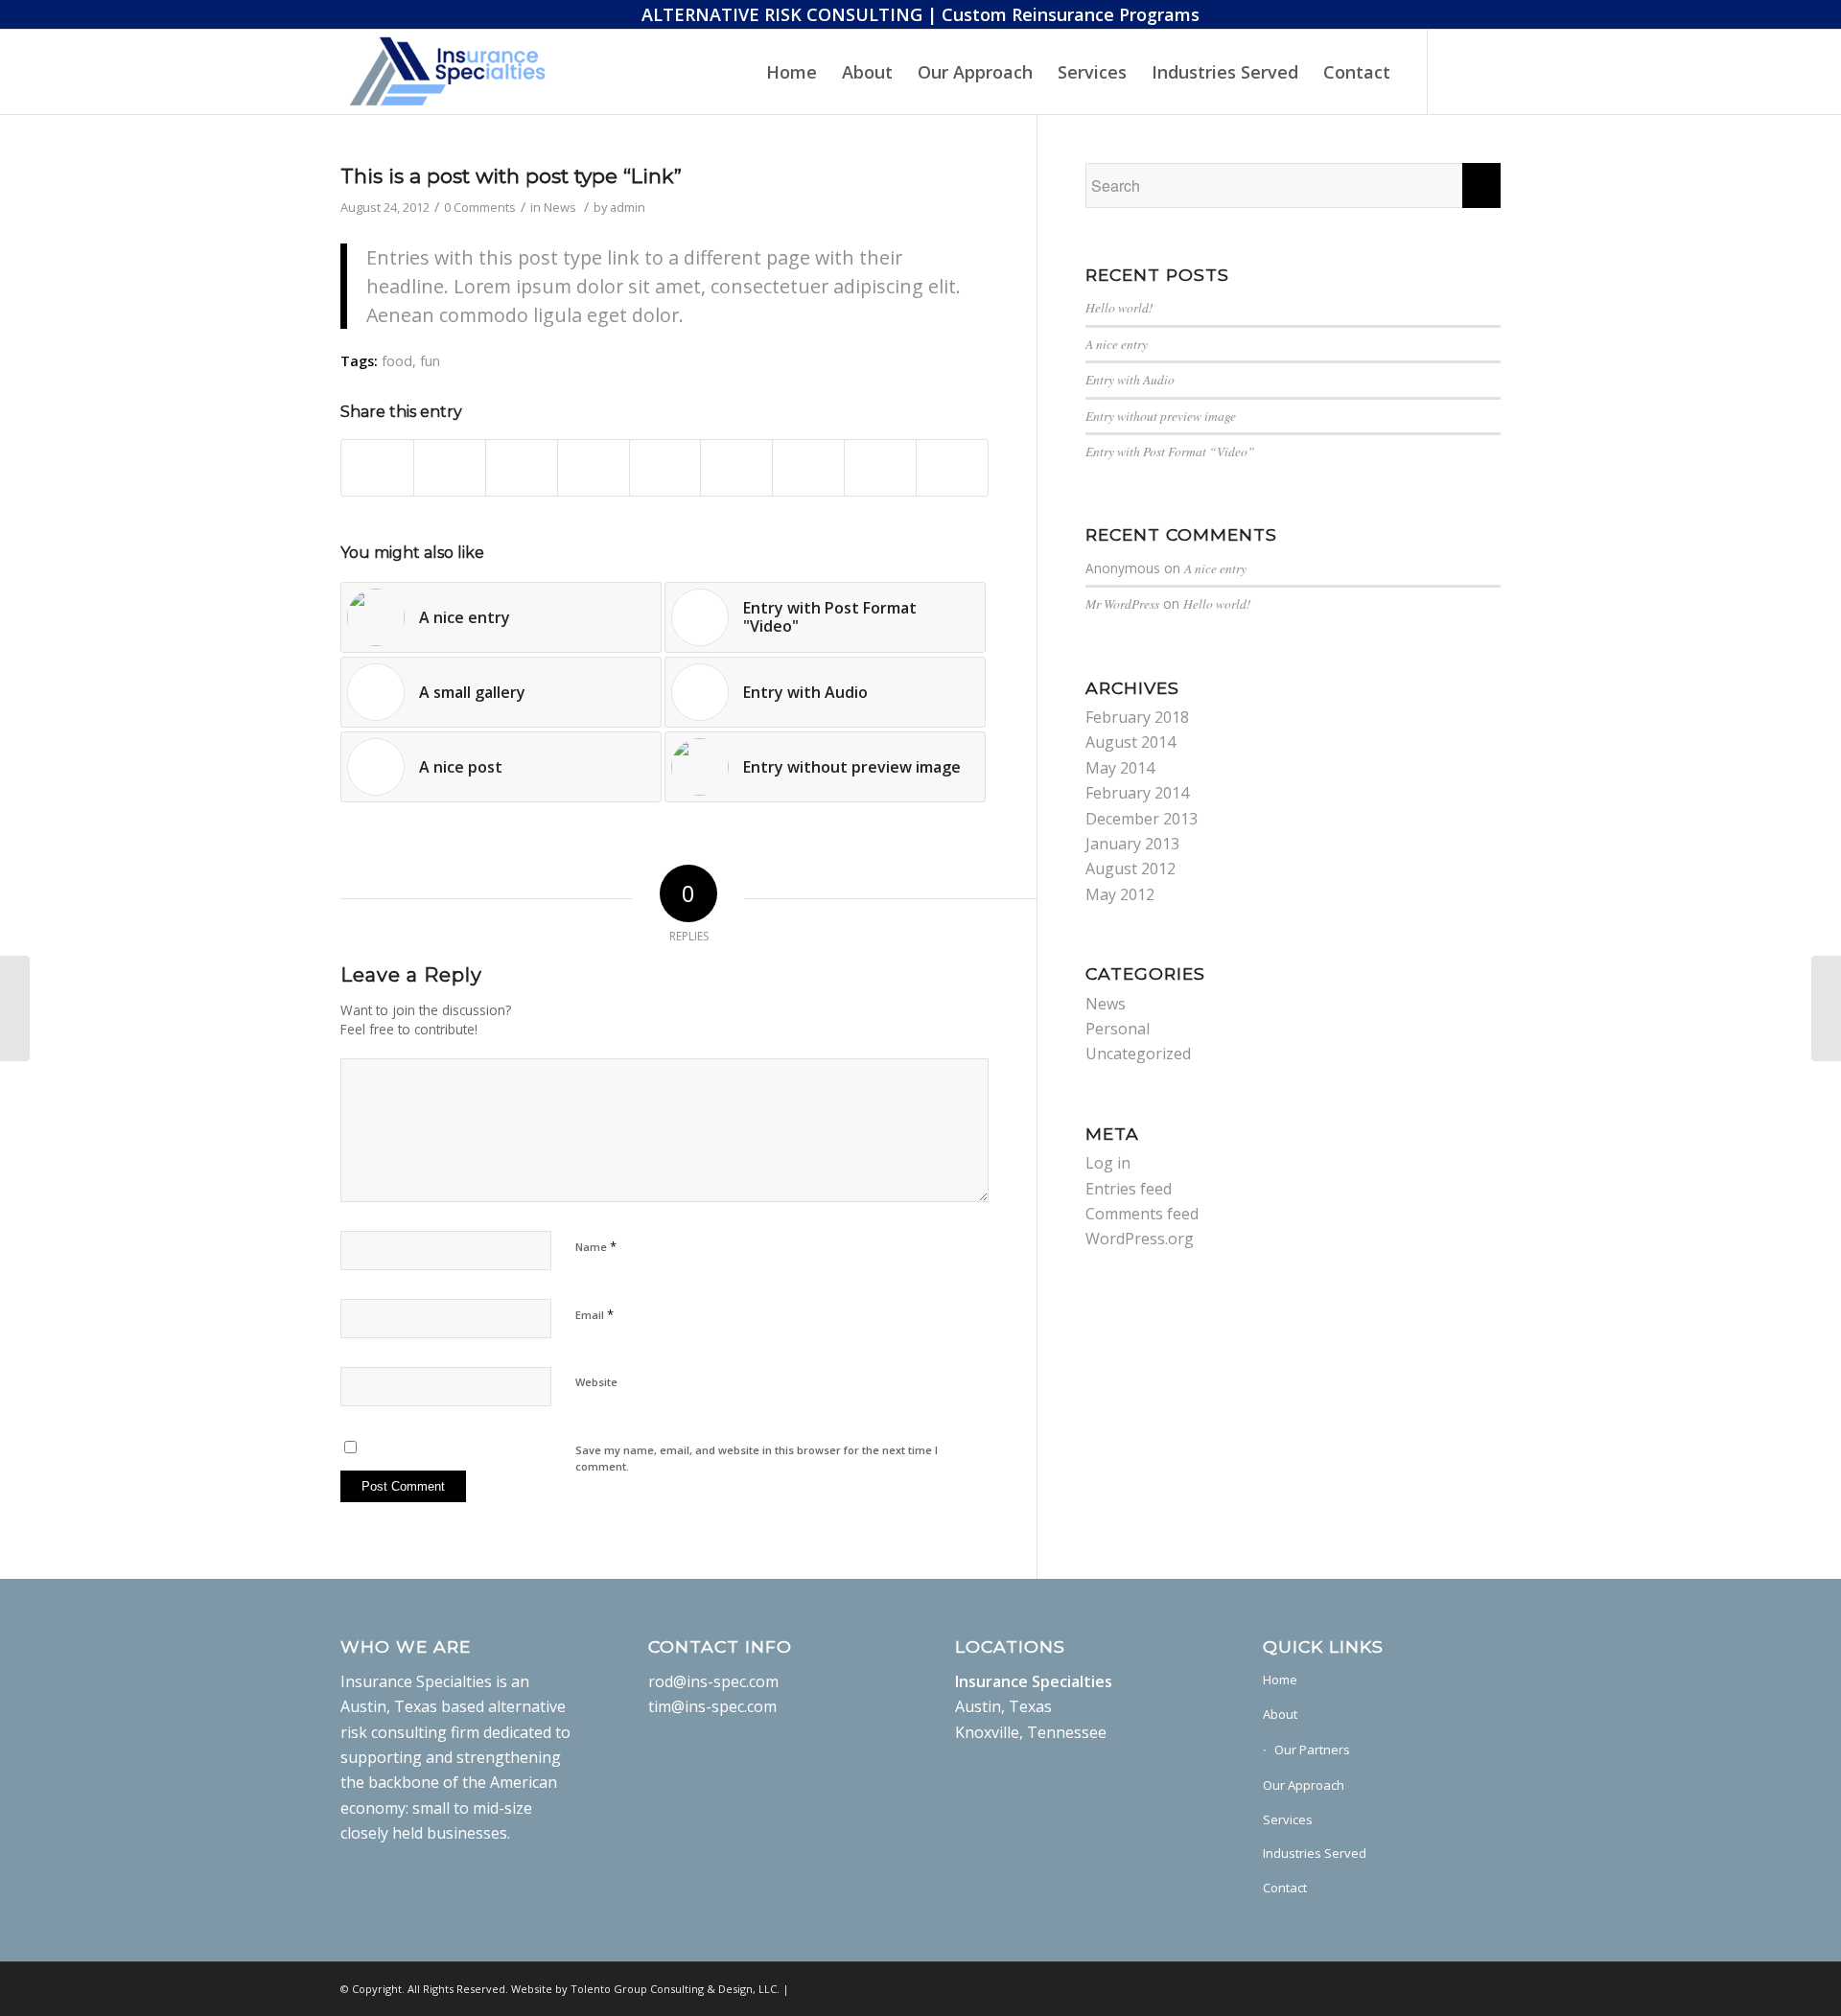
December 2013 (1142, 819)
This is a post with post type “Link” (511, 176)
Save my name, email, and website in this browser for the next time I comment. (757, 1458)
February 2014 (1137, 793)
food (397, 361)
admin (628, 207)
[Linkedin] (1486, 71)
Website (596, 1382)
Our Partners (1312, 1750)
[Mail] (1457, 71)
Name (596, 1246)
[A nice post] (15, 1008)
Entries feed (1129, 1189)
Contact (1285, 1888)
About (1280, 1714)
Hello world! (1119, 307)
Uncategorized (1138, 1054)
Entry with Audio (1130, 379)
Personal (1118, 1029)
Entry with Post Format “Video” (1170, 451)
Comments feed (1142, 1214)
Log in (1108, 1163)
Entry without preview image (1161, 416)
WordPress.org (1140, 1239)
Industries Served (1315, 1853)
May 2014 (1120, 768)
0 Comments (480, 207)
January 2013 (1132, 844)
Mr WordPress (1122, 603)
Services (1288, 1819)
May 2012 (1120, 894)
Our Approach (1304, 1785)
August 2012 (1130, 869)
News (560, 207)
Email (594, 1314)
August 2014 (1130, 742)
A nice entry (1117, 344)
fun (430, 361)
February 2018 (1137, 717)
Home (1280, 1680)
